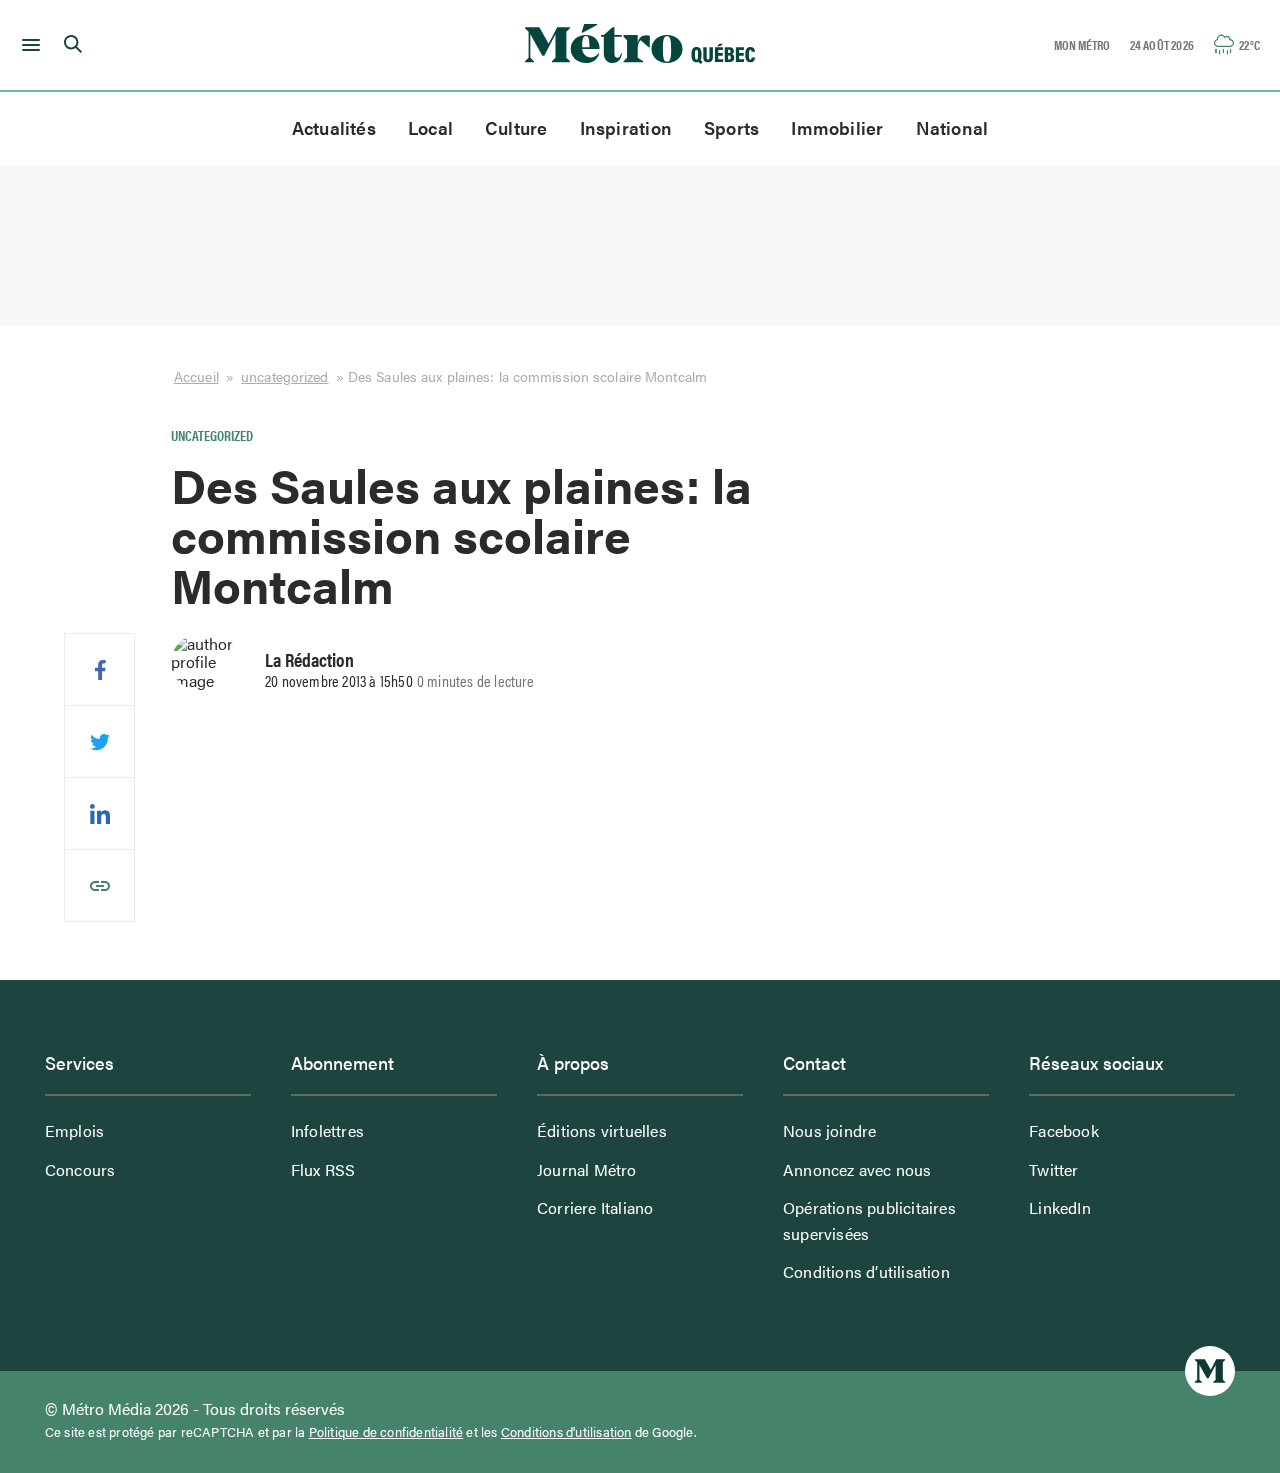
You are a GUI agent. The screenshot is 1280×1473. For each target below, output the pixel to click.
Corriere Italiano (595, 1207)
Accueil (196, 376)
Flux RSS (323, 1169)
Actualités (334, 127)
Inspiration (626, 127)
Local (430, 127)
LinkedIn (1060, 1207)
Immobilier (837, 127)
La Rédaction (309, 659)
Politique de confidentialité (386, 1432)
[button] (27, 45)
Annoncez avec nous (857, 1169)
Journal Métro (587, 1169)
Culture (516, 127)
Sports (731, 127)
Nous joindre (829, 1130)
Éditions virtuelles (602, 1130)
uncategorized (284, 376)
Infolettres (327, 1130)
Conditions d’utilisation (866, 1271)
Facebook (1064, 1130)
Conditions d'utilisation (566, 1432)
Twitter (1053, 1169)
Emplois (74, 1130)
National (952, 127)
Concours (80, 1169)
